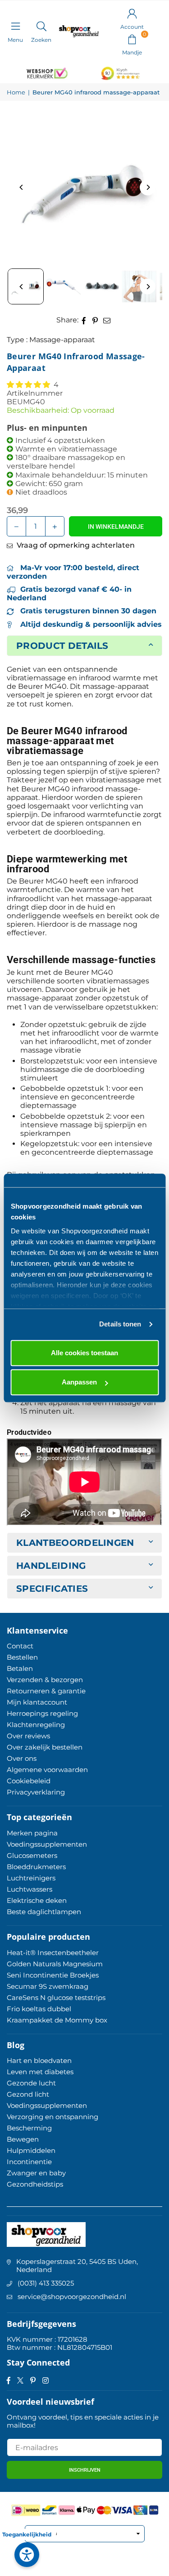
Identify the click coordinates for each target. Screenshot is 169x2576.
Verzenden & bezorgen (45, 1680)
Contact (20, 1646)
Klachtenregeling (36, 1725)
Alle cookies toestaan (84, 1353)
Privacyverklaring (36, 1792)
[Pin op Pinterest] (95, 320)
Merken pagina (32, 1833)
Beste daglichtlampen (44, 1912)
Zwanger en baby (36, 2173)
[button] (132, 39)
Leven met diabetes (40, 2072)
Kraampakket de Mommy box (57, 2020)
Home (16, 92)
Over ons (22, 1758)
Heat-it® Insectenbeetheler (53, 1953)
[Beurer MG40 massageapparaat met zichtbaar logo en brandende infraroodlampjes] (64, 286)
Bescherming (29, 2128)
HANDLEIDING (51, 1566)
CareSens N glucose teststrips (56, 1998)
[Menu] (15, 26)
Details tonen (120, 1324)
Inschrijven (85, 2470)
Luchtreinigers (31, 1878)
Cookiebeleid (29, 1781)
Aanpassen (79, 1382)
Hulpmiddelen (31, 2150)
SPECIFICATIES (52, 1589)
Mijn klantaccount (37, 1702)
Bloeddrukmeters (36, 1867)
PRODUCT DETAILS (62, 646)
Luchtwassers (30, 1889)
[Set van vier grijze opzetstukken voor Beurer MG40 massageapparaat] (101, 286)
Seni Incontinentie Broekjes (53, 1975)
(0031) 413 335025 (46, 2283)
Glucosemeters (32, 1855)
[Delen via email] (107, 320)
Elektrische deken (37, 1900)
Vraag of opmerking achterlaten (75, 545)
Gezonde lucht (31, 2083)
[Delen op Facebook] (84, 320)
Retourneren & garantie (46, 1691)
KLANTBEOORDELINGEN (75, 1543)
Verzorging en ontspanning (53, 2117)
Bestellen (22, 1657)
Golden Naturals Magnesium (55, 1964)
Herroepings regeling (42, 1713)
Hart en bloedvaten (39, 2060)
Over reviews (28, 1736)
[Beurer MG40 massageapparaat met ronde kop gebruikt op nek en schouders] (139, 286)
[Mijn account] (132, 13)
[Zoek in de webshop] (41, 26)
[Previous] (21, 187)
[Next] (148, 187)
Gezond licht (28, 2094)
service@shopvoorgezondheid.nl (72, 2297)
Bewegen (23, 2139)
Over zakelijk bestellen (45, 1747)
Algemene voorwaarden (47, 1770)
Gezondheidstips (35, 2184)
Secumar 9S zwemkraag (48, 1986)
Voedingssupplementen (47, 1844)
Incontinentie (29, 2162)
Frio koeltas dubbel (39, 2009)
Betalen (20, 1668)
